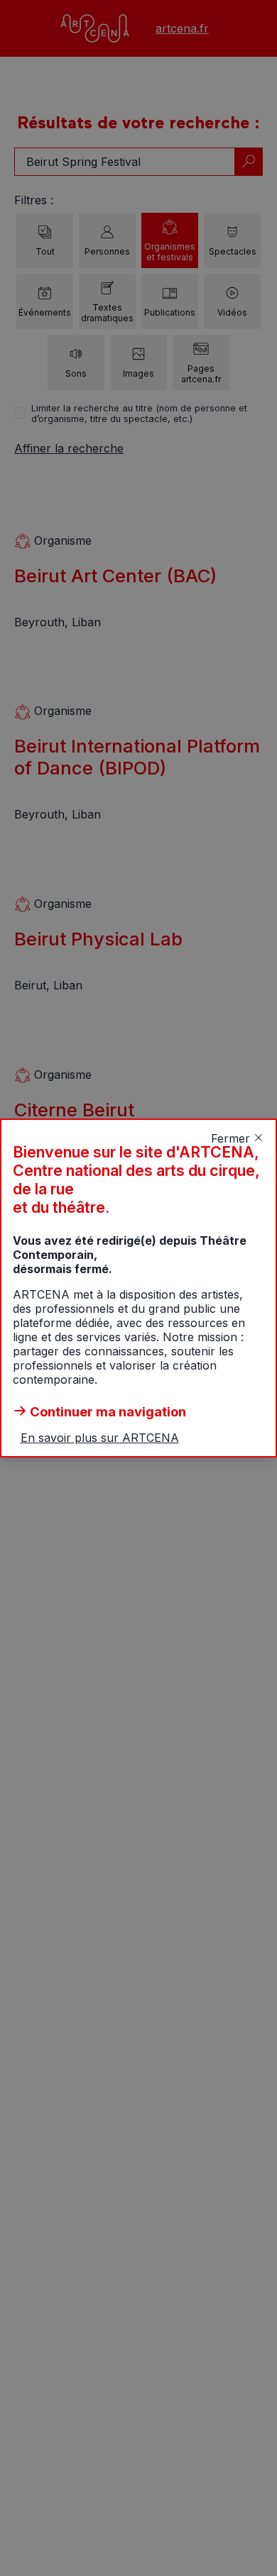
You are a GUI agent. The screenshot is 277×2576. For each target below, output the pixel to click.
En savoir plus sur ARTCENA (100, 1438)
